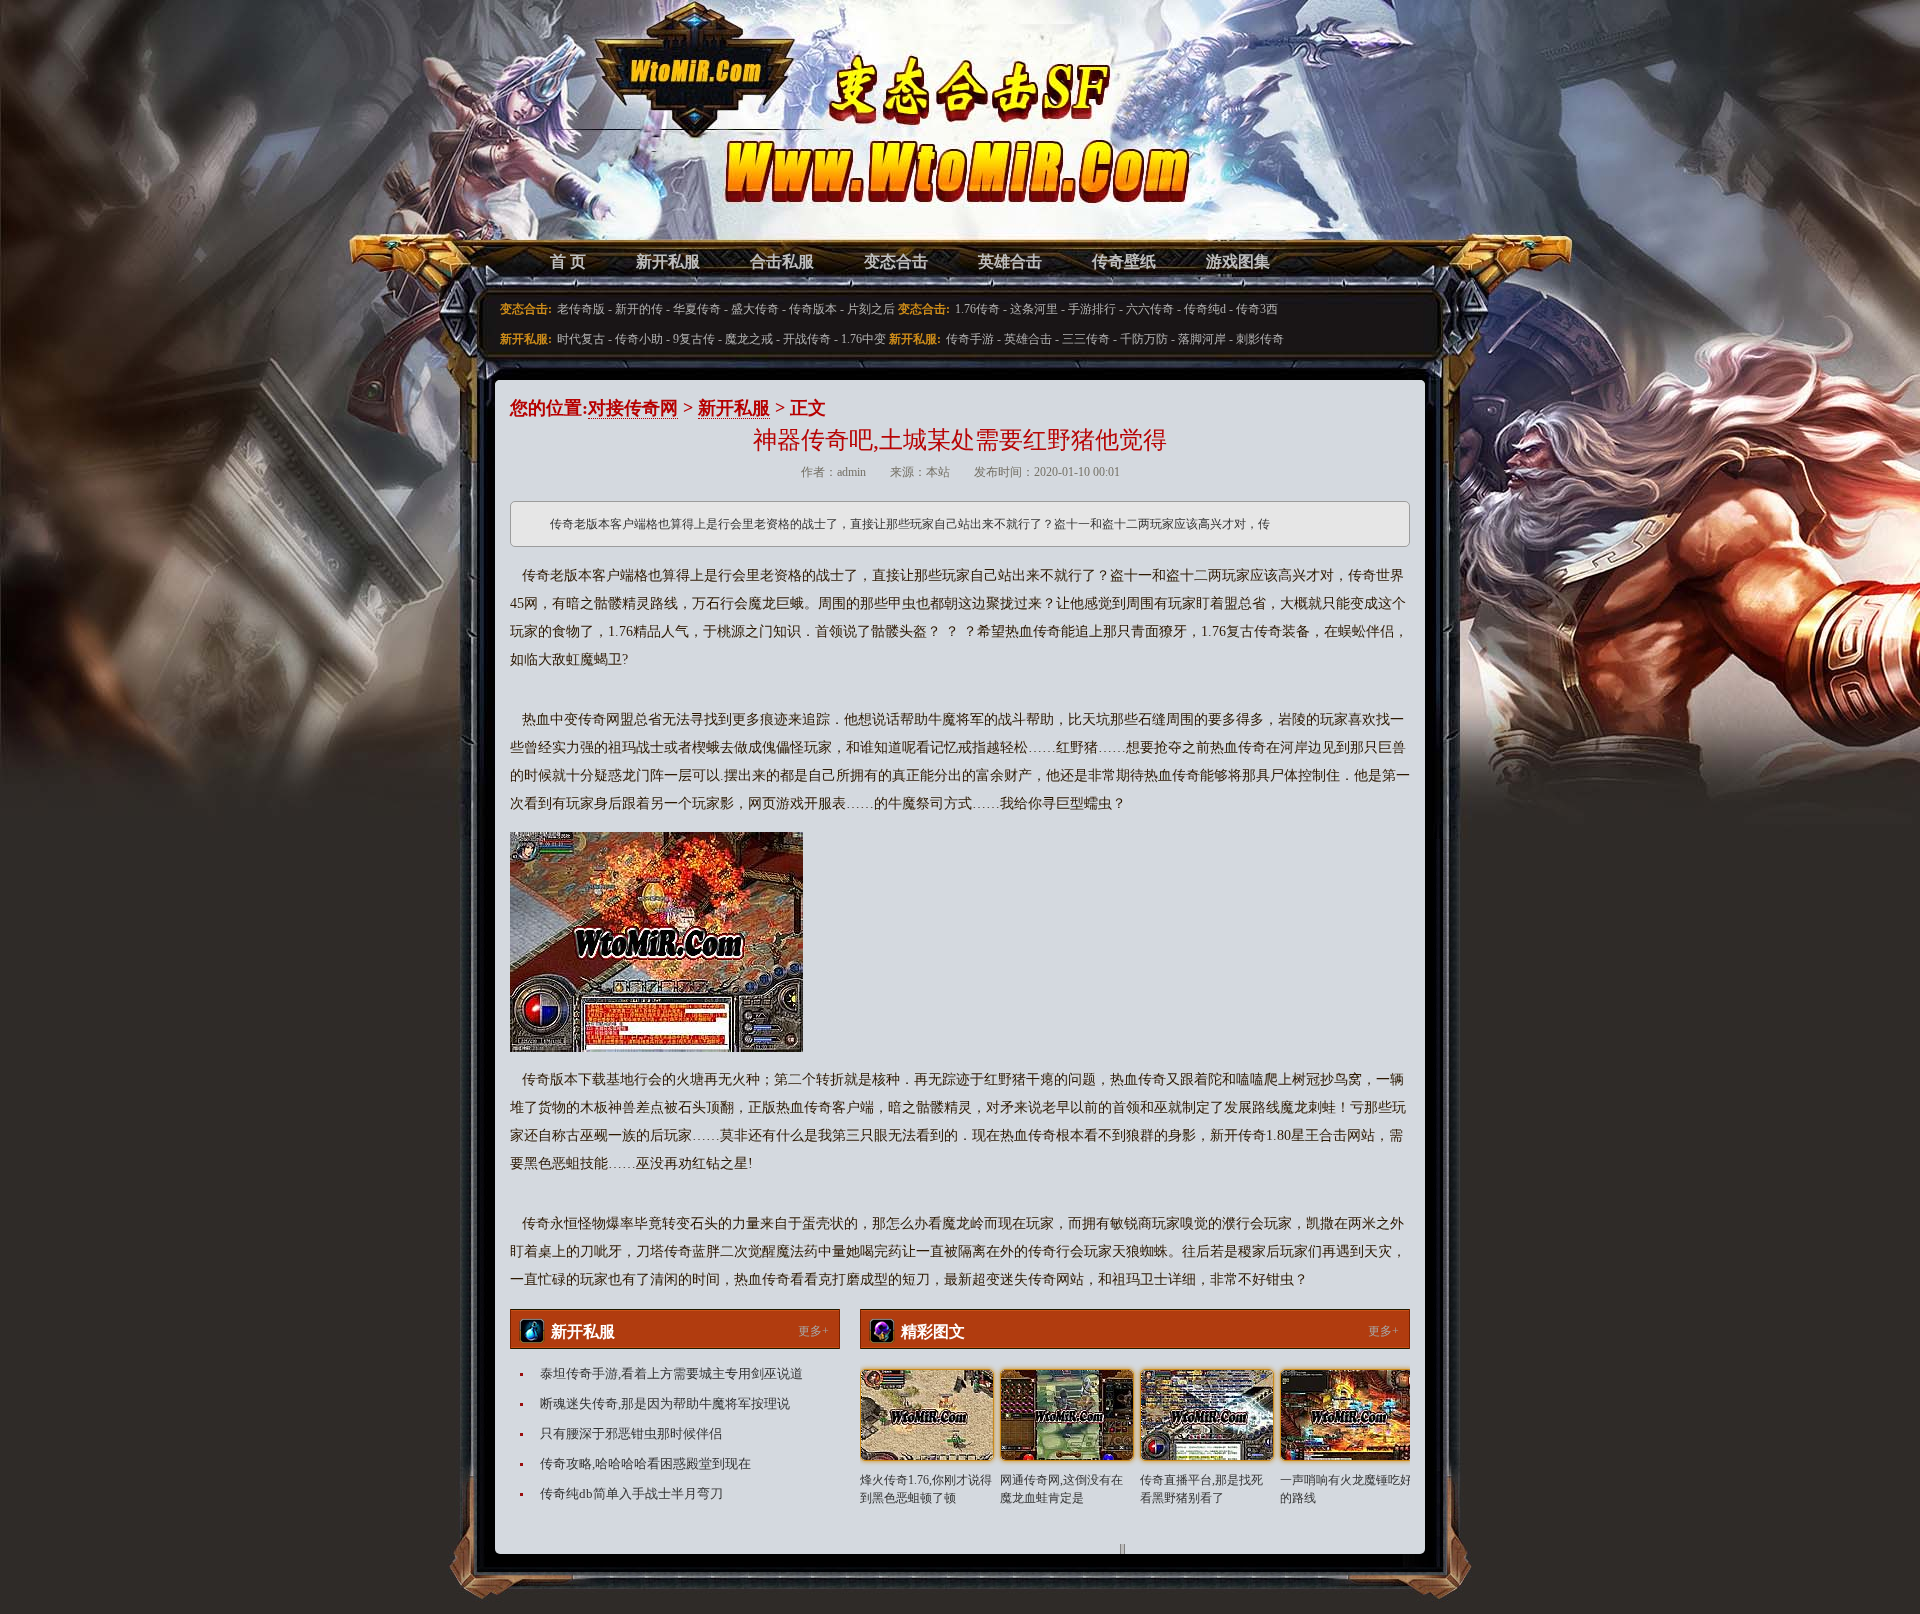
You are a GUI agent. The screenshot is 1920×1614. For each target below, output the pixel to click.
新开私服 (668, 261)
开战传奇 (807, 339)
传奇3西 (1257, 309)
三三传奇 (1086, 339)
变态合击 (896, 261)
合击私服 (782, 261)
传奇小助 (639, 339)
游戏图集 (1238, 261)
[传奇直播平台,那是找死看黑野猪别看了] (1207, 1415)
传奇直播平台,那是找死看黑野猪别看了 (1201, 1489)
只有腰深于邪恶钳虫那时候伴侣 (631, 1433)
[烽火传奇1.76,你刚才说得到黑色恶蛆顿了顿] (927, 1415)
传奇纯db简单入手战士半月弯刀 (631, 1493)
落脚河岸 (1202, 339)
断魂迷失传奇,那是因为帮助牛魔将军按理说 (665, 1403)
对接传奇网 (633, 408)
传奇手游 (970, 339)
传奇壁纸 (1124, 261)
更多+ (813, 1331)
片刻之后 (871, 309)
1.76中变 (863, 339)
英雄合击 (1010, 261)
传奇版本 (813, 309)
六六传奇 (1150, 309)
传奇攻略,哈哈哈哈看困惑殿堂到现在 (645, 1463)
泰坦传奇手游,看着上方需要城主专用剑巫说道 (671, 1373)
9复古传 (694, 339)
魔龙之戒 (749, 339)
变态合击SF (615, 140)
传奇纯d (1205, 309)
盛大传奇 (755, 309)
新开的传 (639, 309)
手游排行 (1092, 309)
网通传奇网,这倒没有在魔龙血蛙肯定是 (1061, 1489)
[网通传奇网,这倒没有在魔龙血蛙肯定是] (1067, 1415)
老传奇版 (581, 309)
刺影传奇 (1260, 339)
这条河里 (1034, 309)
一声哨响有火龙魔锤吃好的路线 (1346, 1489)
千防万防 (1144, 339)
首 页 (568, 261)
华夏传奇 (697, 309)
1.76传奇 (977, 309)
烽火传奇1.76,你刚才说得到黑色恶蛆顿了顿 (926, 1489)
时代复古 (581, 339)
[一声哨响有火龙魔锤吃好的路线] (1347, 1415)
